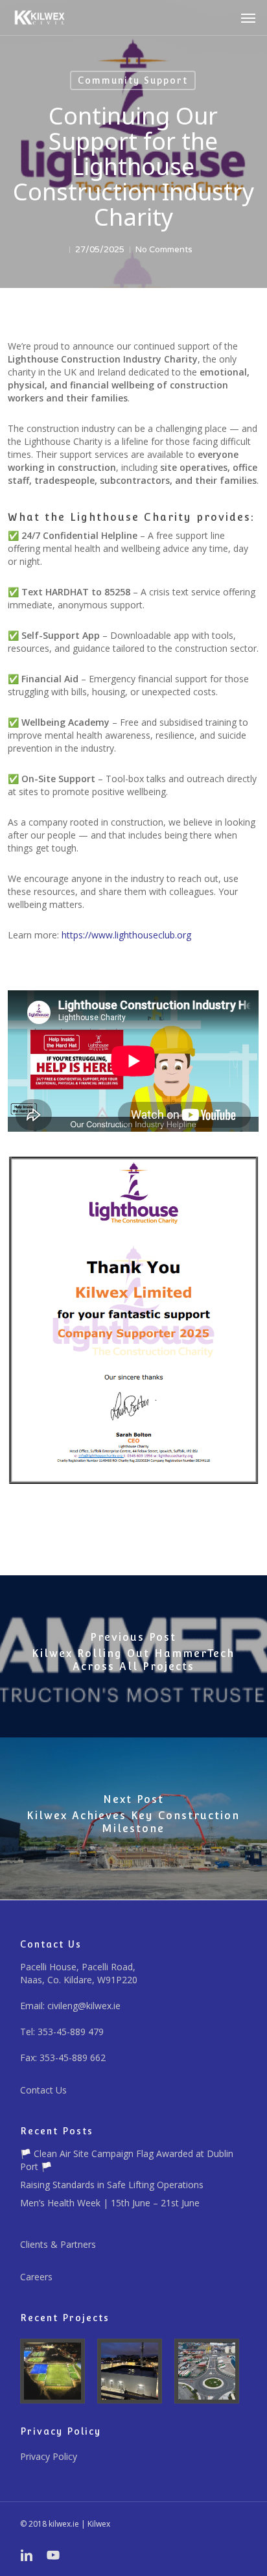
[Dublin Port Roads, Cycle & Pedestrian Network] (211, 2371)
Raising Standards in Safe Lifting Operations (112, 2185)
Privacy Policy (49, 2456)
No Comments (164, 250)
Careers (36, 2277)
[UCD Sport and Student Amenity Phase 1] (56, 2371)
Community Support (133, 80)
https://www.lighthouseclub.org (126, 935)
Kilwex (99, 2524)
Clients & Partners (58, 2244)
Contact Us (43, 2090)
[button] (248, 18)
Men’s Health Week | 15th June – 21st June (110, 2203)
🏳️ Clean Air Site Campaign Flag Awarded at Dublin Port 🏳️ (127, 2160)
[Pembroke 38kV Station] (133, 2371)
